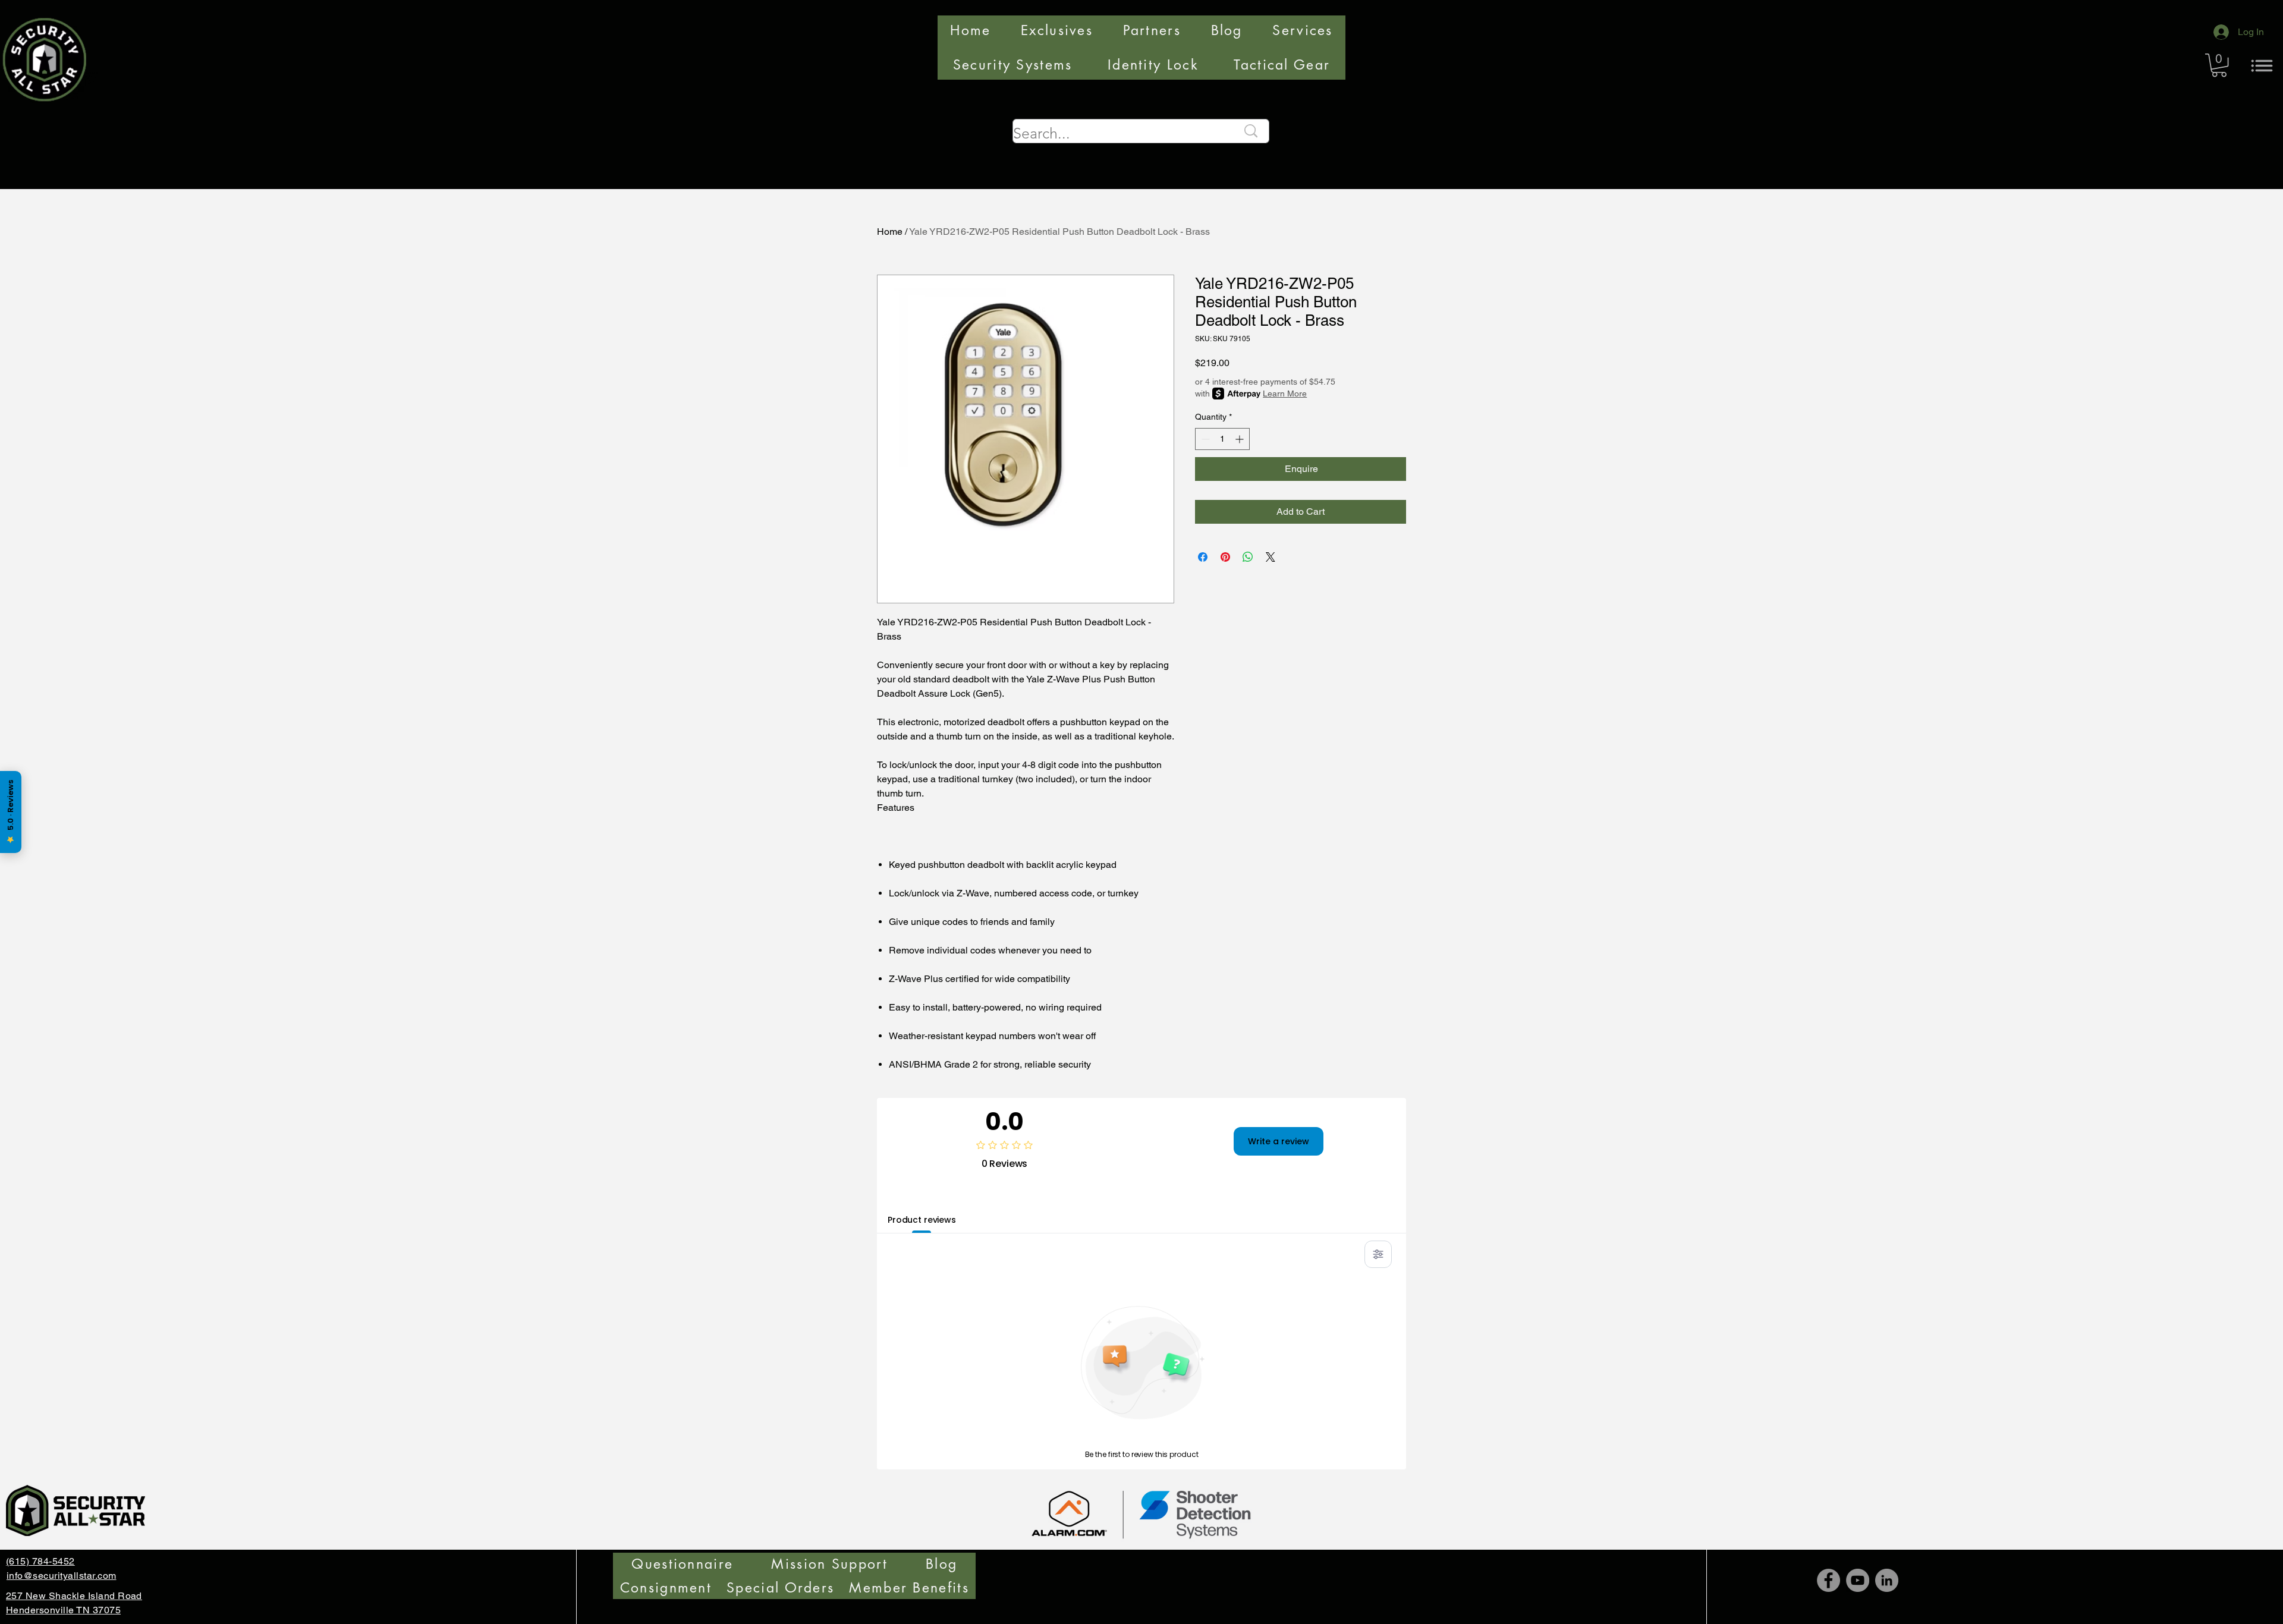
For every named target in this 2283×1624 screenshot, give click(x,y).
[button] (2219, 65)
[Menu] (2262, 65)
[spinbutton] (1222, 439)
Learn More (1285, 394)
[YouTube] (1858, 1580)
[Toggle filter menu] (1378, 1254)
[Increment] (1240, 439)
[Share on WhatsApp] (1248, 557)
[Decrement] (1204, 439)
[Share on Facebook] (1203, 557)
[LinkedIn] (1887, 1580)
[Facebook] (1828, 1580)
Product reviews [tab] (922, 1220)
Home (890, 232)
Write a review (1279, 1141)
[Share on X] (1271, 557)
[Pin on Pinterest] (1225, 557)
